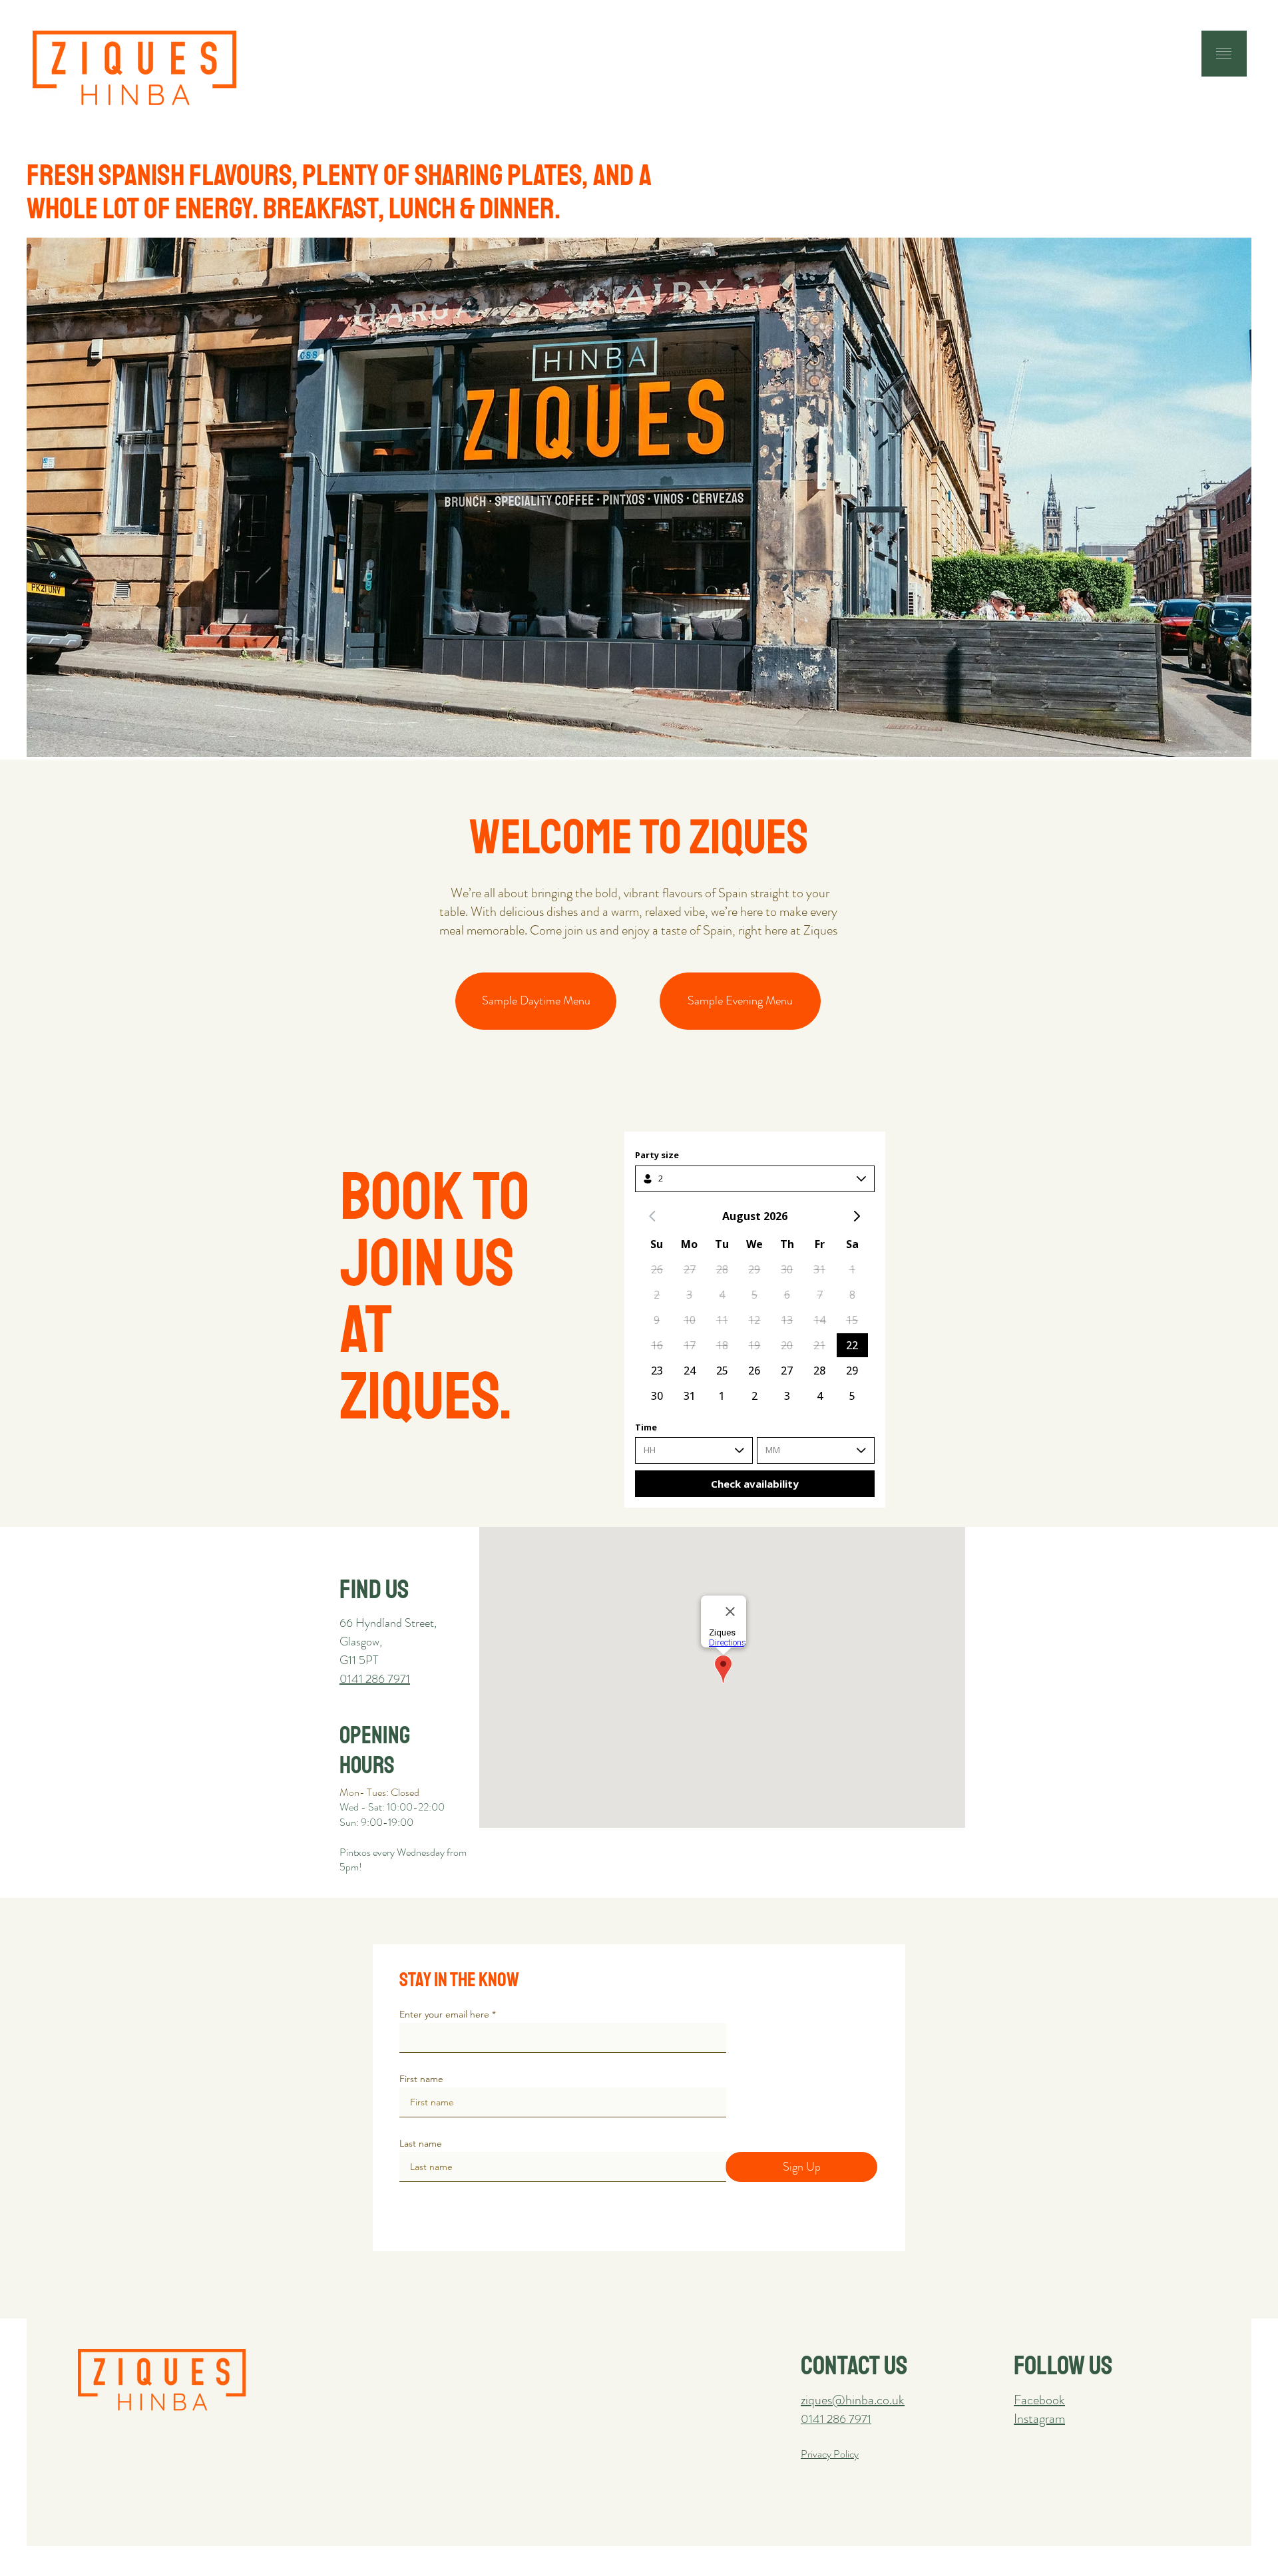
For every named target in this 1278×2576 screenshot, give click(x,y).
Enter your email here (444, 2014)
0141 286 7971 (836, 2419)
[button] (1224, 53)
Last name (421, 2143)
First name (421, 2079)
